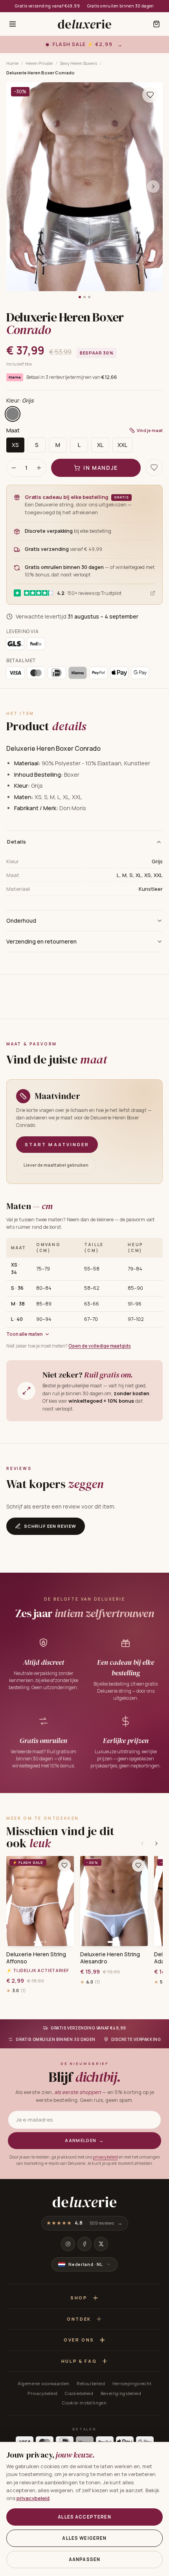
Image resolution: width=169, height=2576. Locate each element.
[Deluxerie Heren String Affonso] (40, 1901)
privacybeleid (106, 2157)
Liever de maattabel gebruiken (56, 1165)
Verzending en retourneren (41, 941)
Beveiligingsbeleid (121, 2393)
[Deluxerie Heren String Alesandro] (114, 1901)
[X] (101, 2244)
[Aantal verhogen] (39, 468)
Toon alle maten (25, 1334)
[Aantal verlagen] (14, 468)
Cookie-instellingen (84, 2403)
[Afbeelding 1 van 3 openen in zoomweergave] (84, 187)
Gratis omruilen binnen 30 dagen (121, 6)
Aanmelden (84, 2140)
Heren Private (39, 63)
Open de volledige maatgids (100, 1346)
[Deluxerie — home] (84, 24)
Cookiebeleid (79, 2393)
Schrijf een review (50, 1526)
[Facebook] (84, 2244)
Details (17, 842)
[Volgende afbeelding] (153, 187)
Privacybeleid (43, 2393)
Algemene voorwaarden (44, 2383)
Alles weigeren (84, 2538)
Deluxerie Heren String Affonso (36, 1958)
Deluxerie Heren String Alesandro (110, 1958)
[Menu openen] (13, 24)
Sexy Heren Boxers (78, 63)
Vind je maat (150, 430)
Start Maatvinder (57, 1144)
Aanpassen (84, 2559)
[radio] (13, 414)
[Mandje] (156, 24)
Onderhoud (21, 921)
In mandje (101, 468)
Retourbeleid (91, 2383)
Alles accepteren (84, 2517)
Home (12, 63)
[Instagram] (68, 2244)
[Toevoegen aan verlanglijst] (150, 95)
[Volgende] (156, 1843)
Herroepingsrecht (132, 2383)
